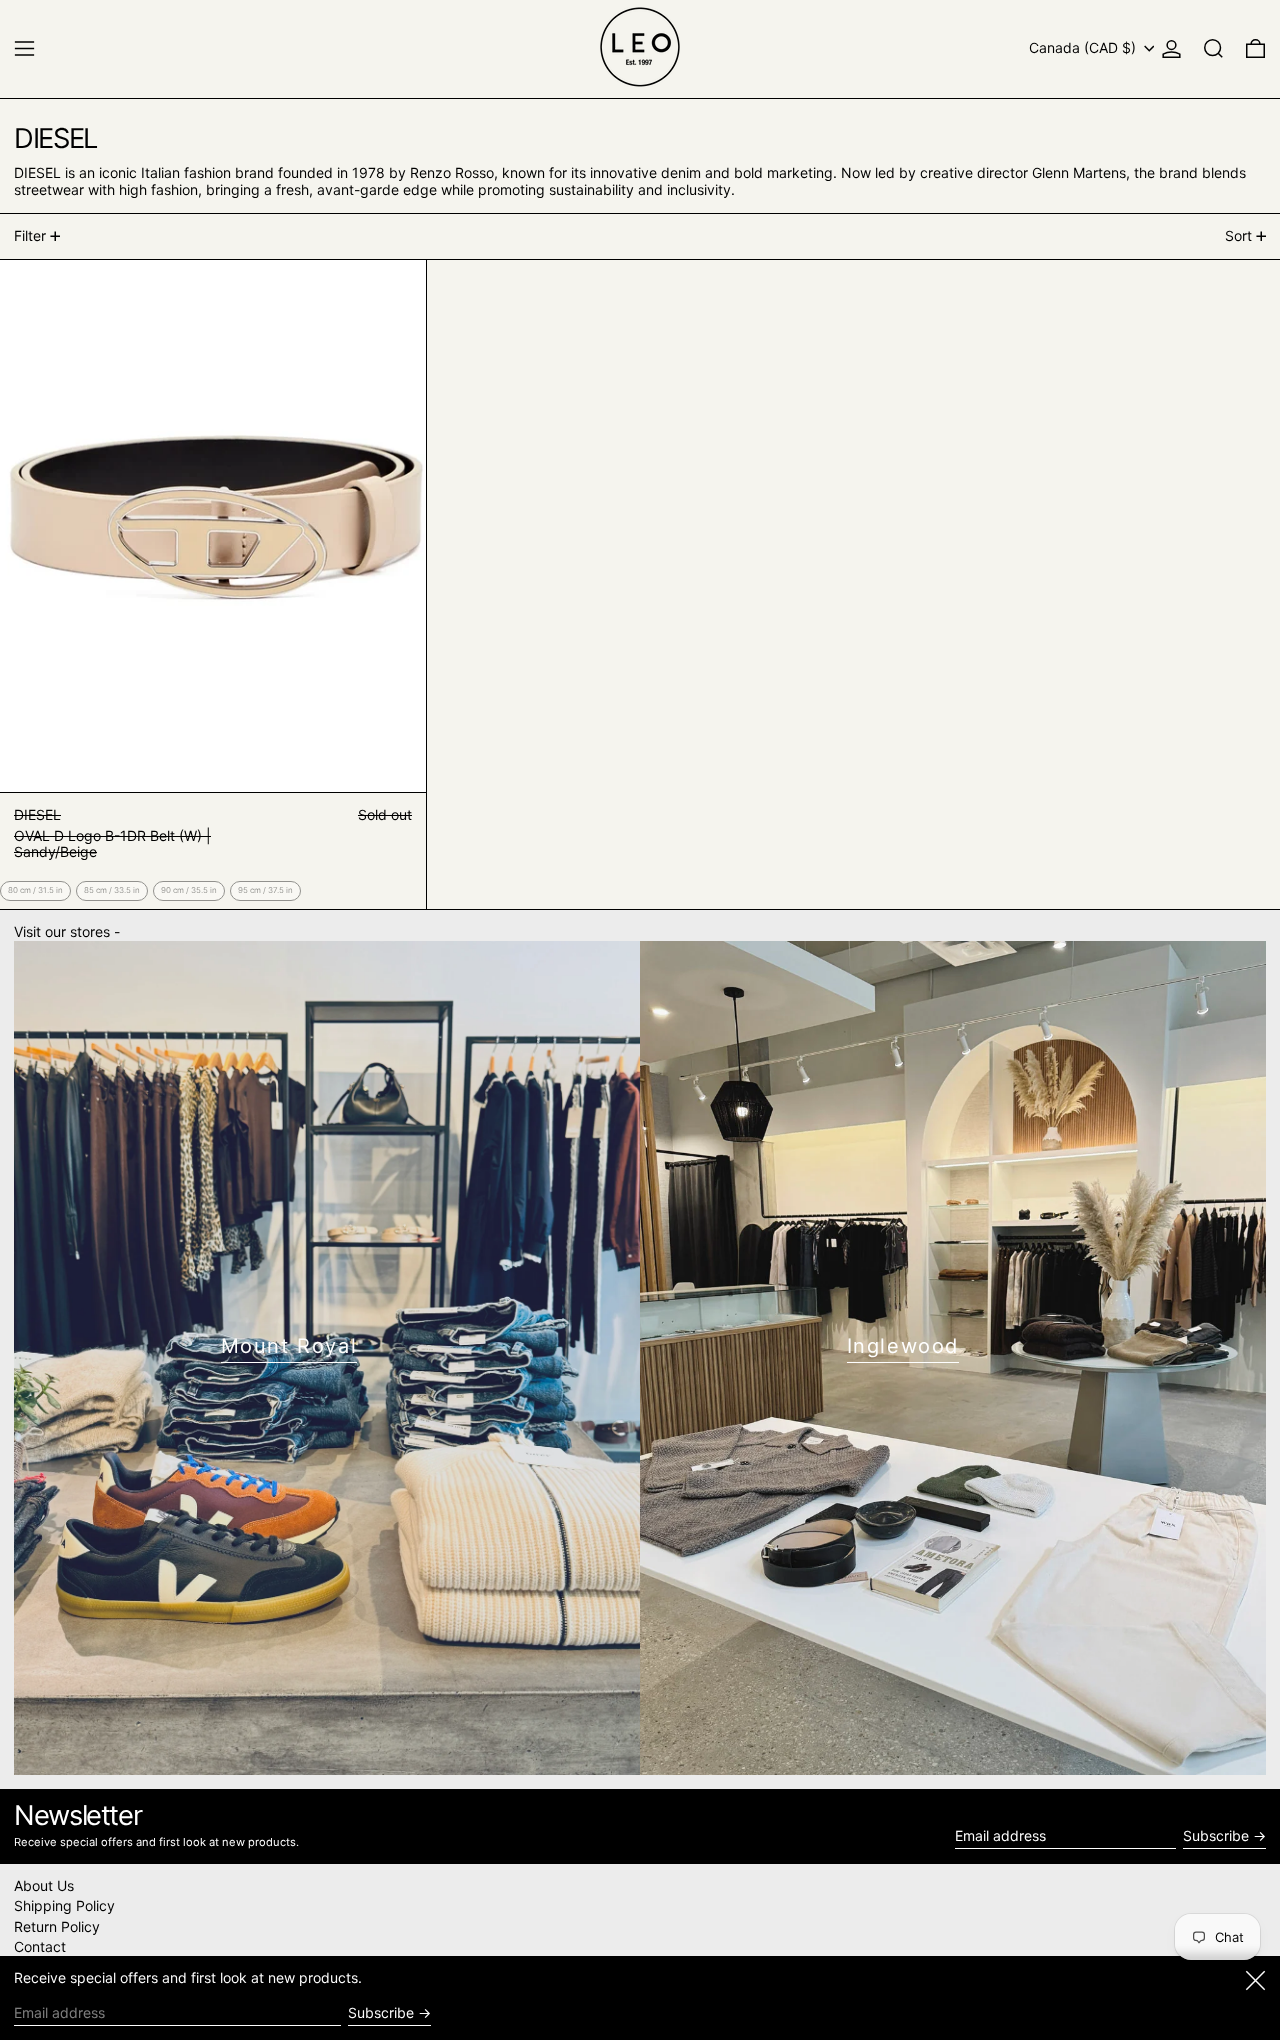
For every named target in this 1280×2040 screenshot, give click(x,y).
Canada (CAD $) (1084, 47)
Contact (40, 1946)
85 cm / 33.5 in (112, 890)
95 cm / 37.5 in (265, 890)
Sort (1238, 235)
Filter (30, 235)
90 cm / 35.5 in (189, 890)
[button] (1213, 48)
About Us (44, 1885)
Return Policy (57, 1926)
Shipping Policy (64, 1905)
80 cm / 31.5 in (35, 890)
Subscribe (1216, 1835)
